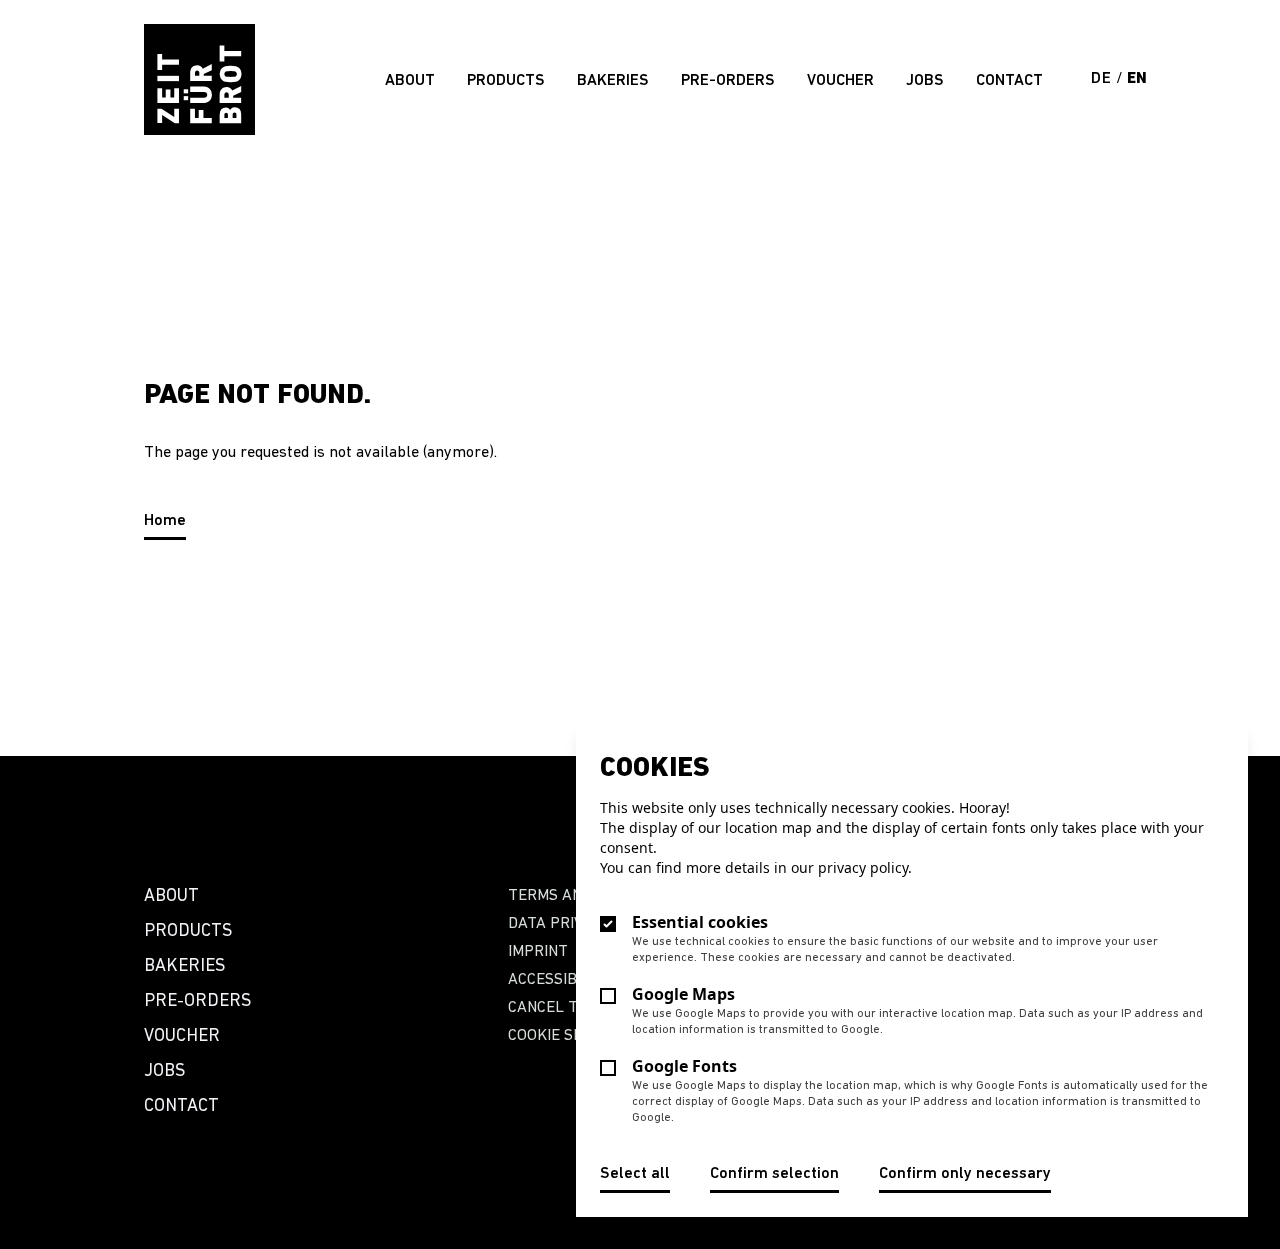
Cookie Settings (571, 1036)
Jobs (925, 81)
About (410, 81)
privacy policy (863, 867)
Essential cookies (700, 922)
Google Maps (683, 994)
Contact (1009, 81)
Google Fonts (684, 1066)
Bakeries (613, 81)
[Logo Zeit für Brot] (199, 79)
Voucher (840, 81)
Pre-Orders (728, 81)
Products (506, 81)
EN (1137, 79)
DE (1103, 79)
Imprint (538, 952)
